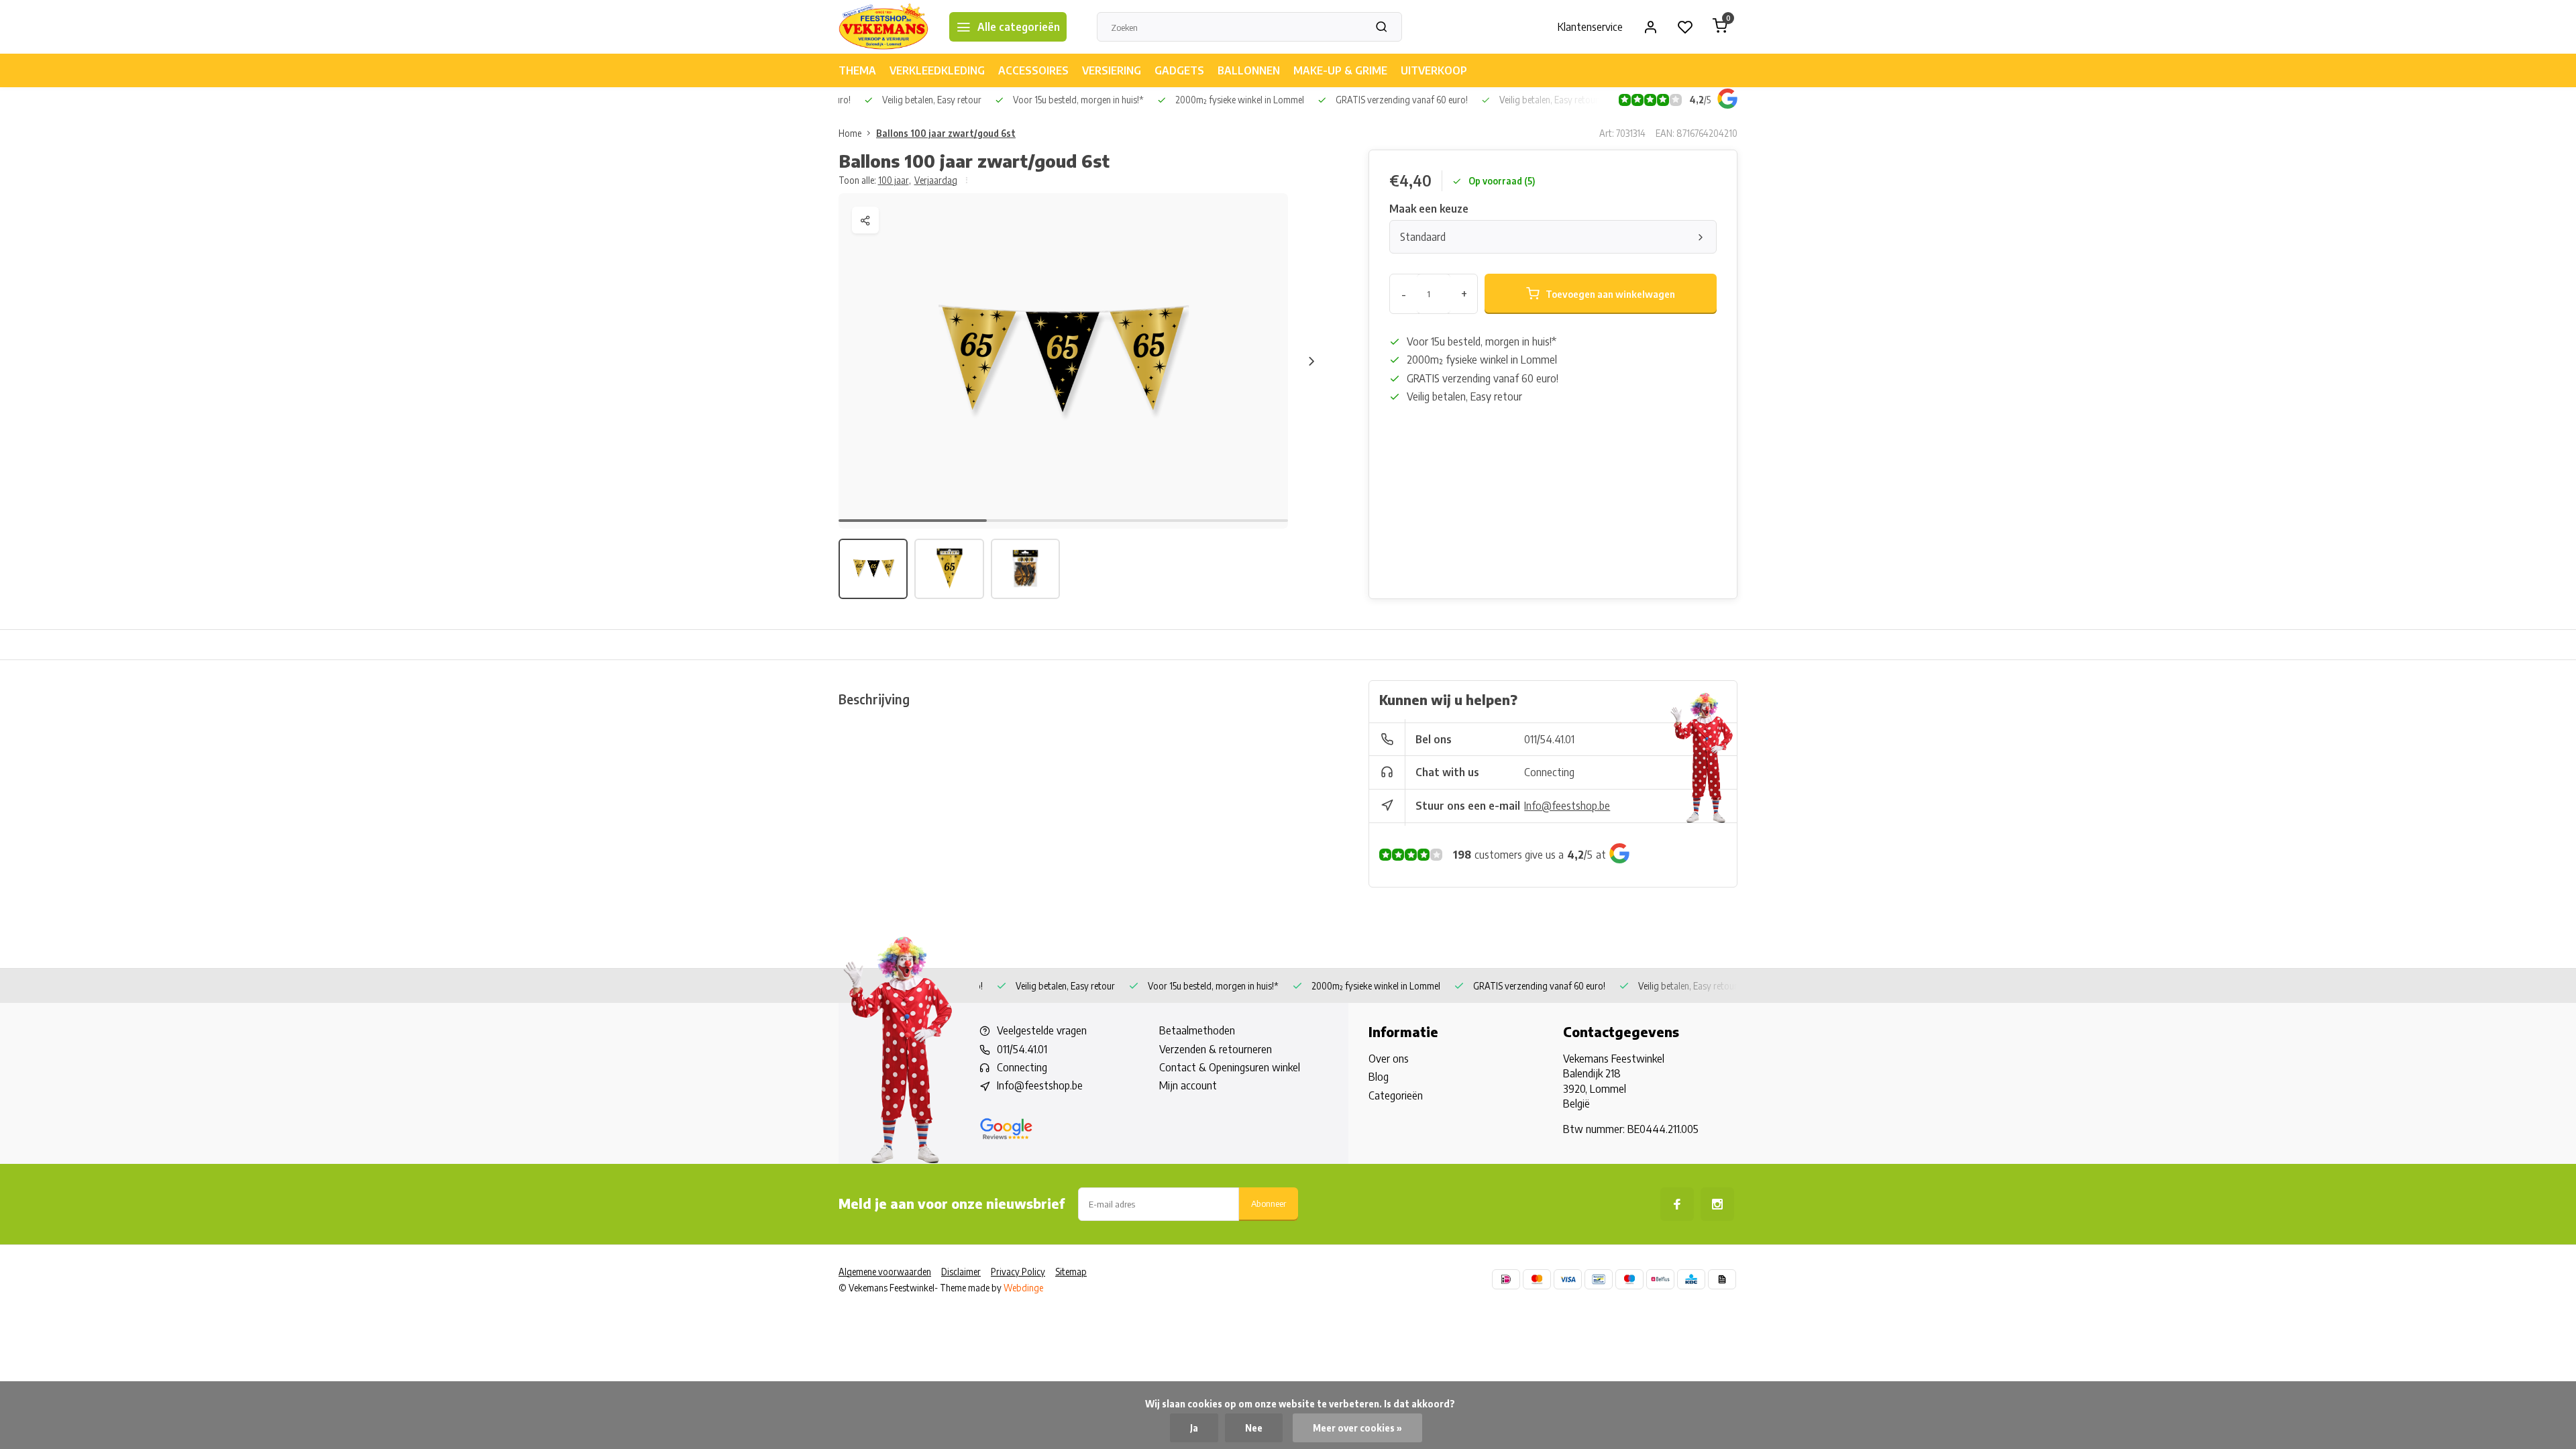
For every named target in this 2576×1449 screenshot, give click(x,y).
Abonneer (1269, 1203)
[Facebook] (1677, 1204)
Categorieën (1396, 1095)
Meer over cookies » (1357, 1428)
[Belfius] (1660, 1279)
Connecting (1549, 772)
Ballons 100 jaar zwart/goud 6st (946, 133)
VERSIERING (1112, 70)
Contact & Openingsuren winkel (1230, 1067)
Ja (1194, 1428)
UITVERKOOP (1434, 70)
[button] (1311, 361)
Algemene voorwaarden (885, 1272)
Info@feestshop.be (1567, 806)
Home (850, 133)
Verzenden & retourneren (1216, 1049)
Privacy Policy (1018, 1272)
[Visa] (1568, 1279)
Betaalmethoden (1197, 1030)
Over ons (1389, 1059)
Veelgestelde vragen (1042, 1030)
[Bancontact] (1599, 1279)
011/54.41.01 (1549, 739)
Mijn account (1188, 1085)
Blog (1379, 1077)
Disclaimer (961, 1272)
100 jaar (895, 180)
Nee (1254, 1428)
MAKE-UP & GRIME (1340, 70)
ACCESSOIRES (1033, 70)
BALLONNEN (1249, 70)
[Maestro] (1629, 1279)
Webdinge (1023, 1288)
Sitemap (1071, 1272)
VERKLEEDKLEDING (937, 70)
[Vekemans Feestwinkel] (884, 27)
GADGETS (1179, 70)
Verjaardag (936, 180)
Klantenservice (1590, 27)
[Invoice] (1722, 1279)
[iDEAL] (1506, 1279)
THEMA (857, 70)
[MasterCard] (1537, 1279)
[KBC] (1691, 1279)
